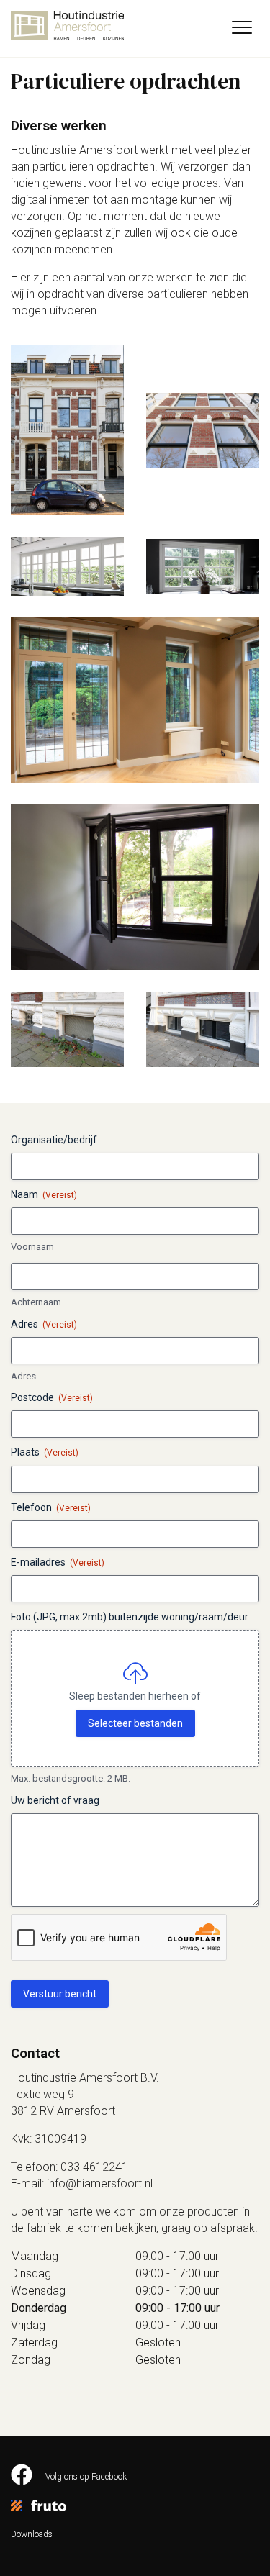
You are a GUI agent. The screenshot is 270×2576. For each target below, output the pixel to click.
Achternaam (36, 1302)
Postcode (52, 1397)
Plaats (45, 1452)
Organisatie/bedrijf (54, 1140)
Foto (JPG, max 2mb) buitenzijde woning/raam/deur (130, 1617)
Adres (23, 1376)
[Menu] (242, 29)
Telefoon (51, 1507)
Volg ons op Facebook (85, 2477)
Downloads (32, 2534)
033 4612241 (94, 2167)
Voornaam (32, 1247)
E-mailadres (58, 1562)
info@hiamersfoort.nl (100, 2183)
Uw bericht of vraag (55, 1800)
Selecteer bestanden (135, 1723)
